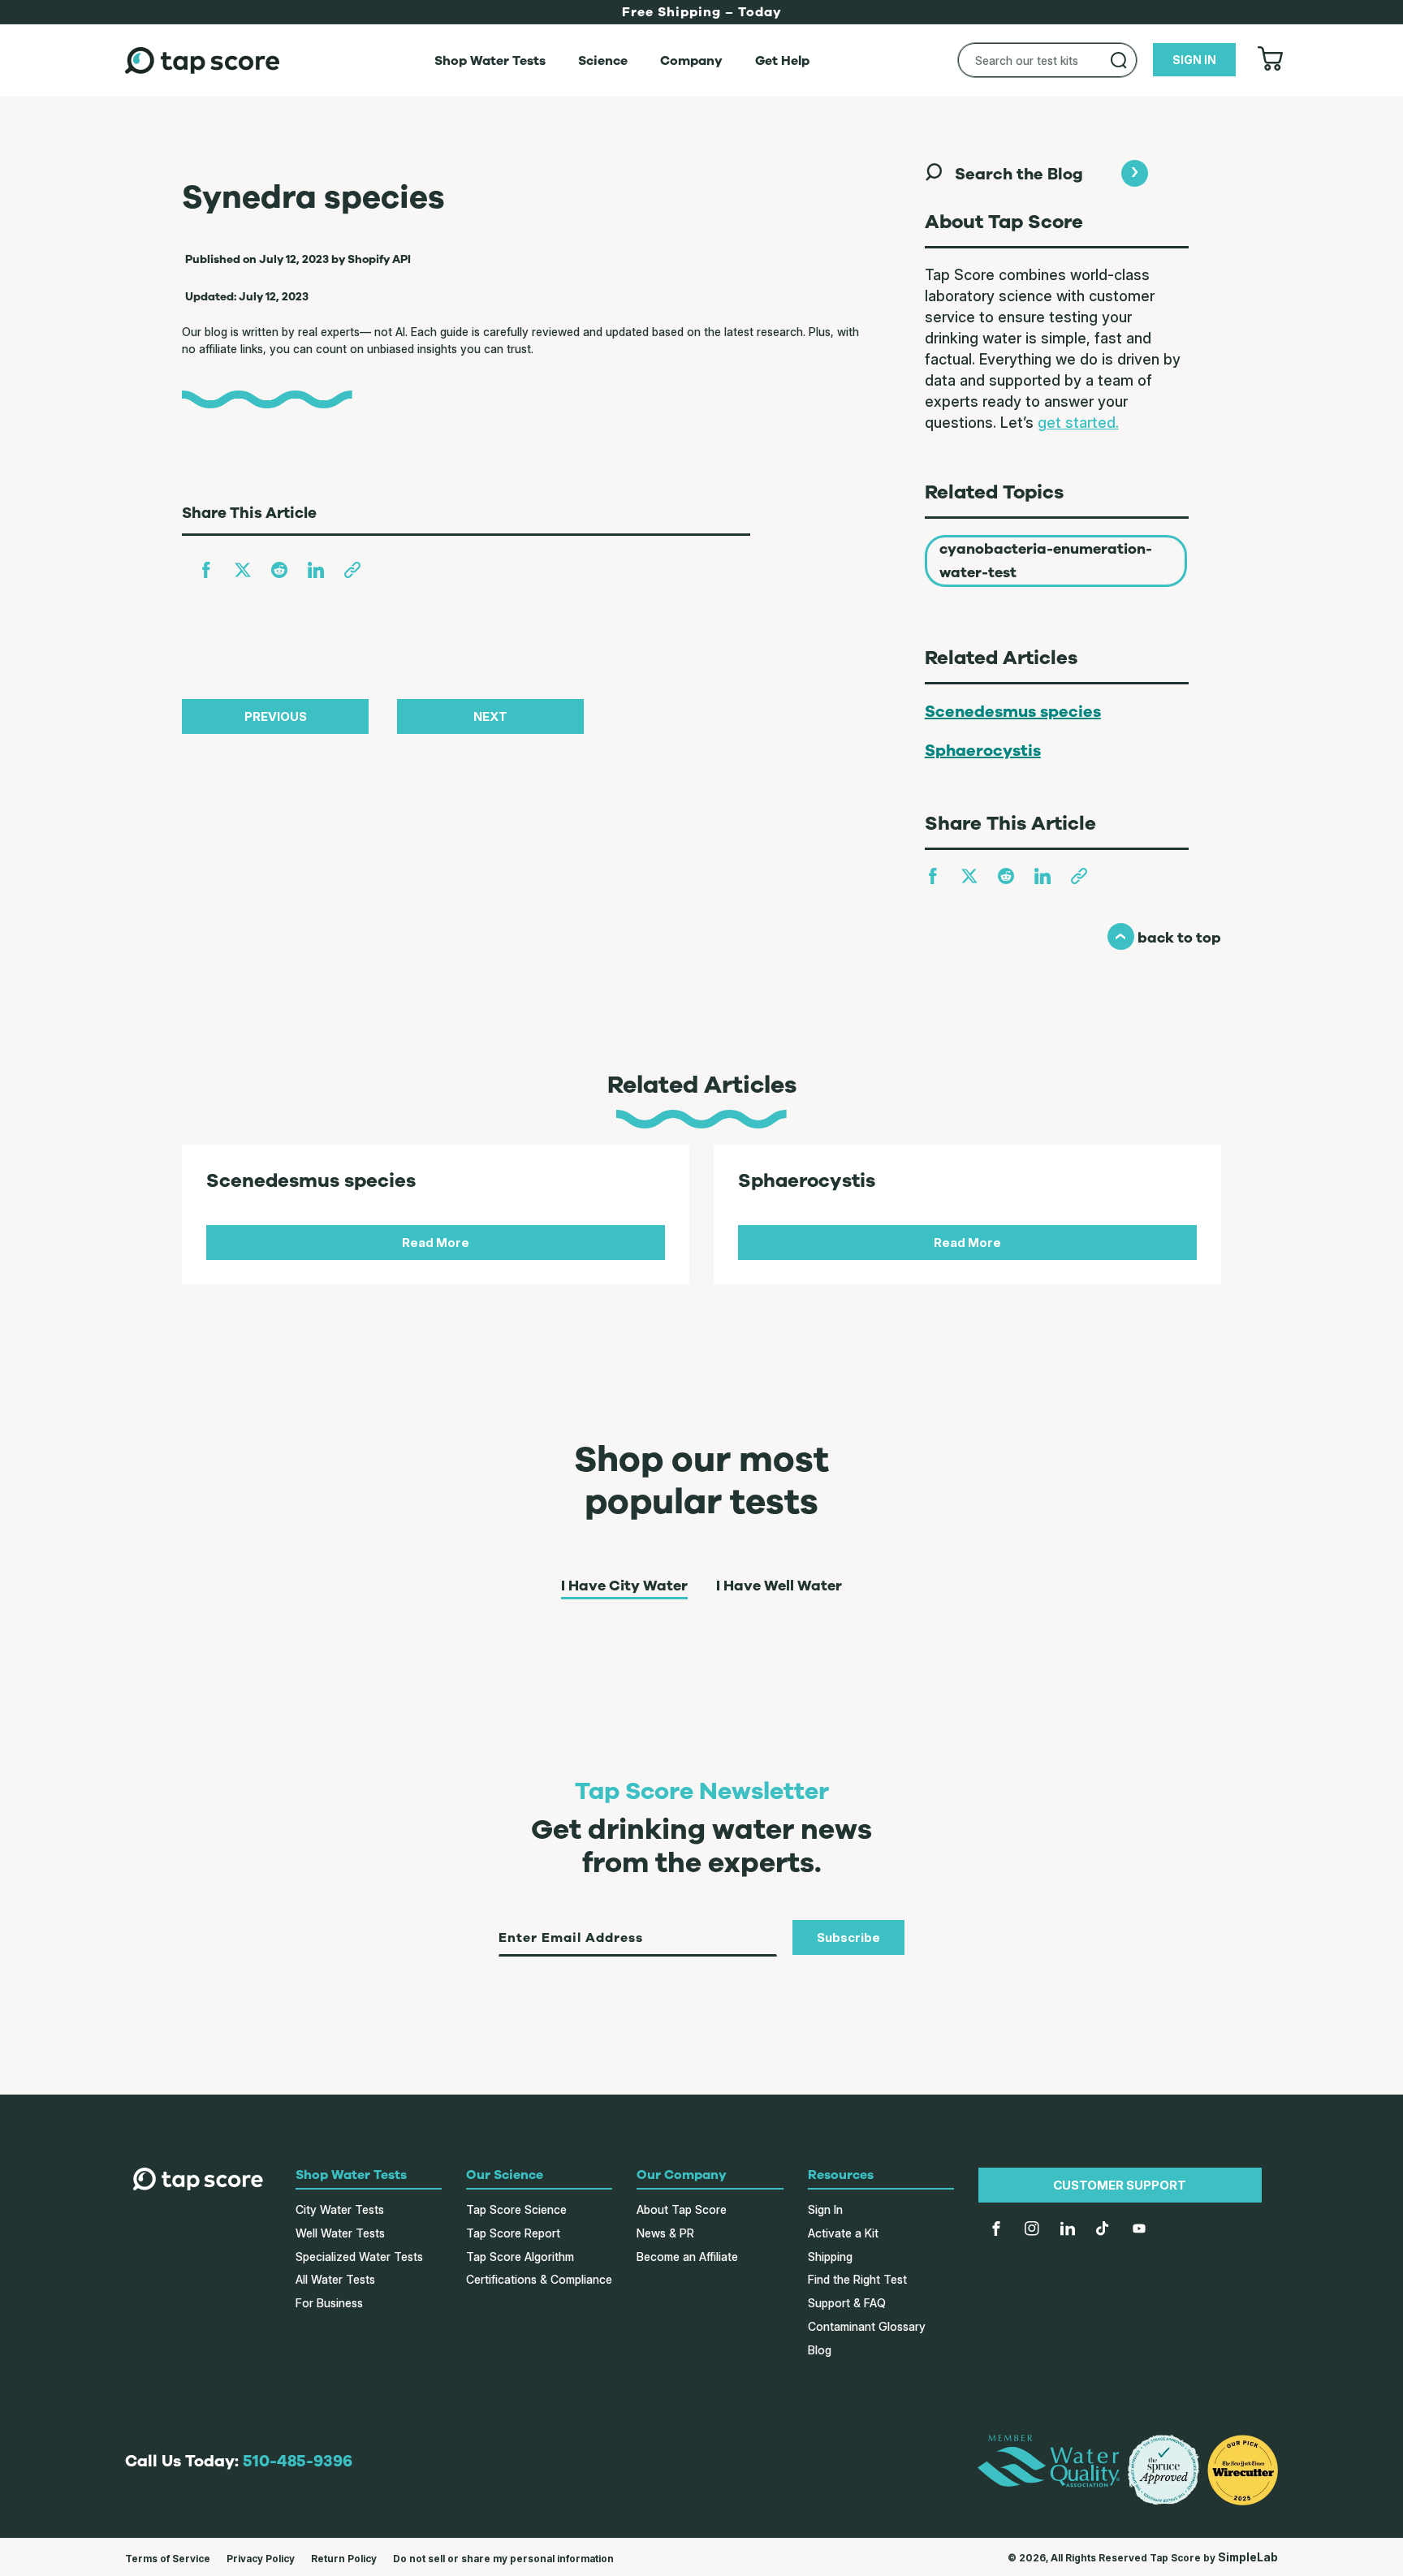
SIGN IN (1194, 60)
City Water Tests (340, 2209)
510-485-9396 (298, 2461)
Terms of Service (168, 2559)
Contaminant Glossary (867, 2326)
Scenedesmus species (1013, 712)
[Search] (1119, 60)
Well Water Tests (340, 2233)
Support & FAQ (847, 2303)
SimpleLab (1248, 2557)
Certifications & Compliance (539, 2279)
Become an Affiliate (687, 2257)
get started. (1078, 423)
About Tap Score (682, 2209)
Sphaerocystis (983, 751)
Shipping (830, 2257)
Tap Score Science (516, 2209)
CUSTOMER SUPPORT (1120, 2185)
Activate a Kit (843, 2233)
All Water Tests (335, 2279)
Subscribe (848, 1937)
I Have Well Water (779, 1586)
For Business (329, 2303)
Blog (820, 2350)
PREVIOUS (276, 716)
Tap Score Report (513, 2233)
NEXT (490, 716)
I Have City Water (624, 1586)
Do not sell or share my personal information (503, 2559)
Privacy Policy (261, 2559)
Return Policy (344, 2559)
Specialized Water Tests (359, 2257)
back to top (1164, 938)
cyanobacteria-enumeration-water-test (1046, 561)
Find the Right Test (857, 2279)
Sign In (825, 2209)
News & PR (665, 2233)
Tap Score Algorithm (520, 2257)
